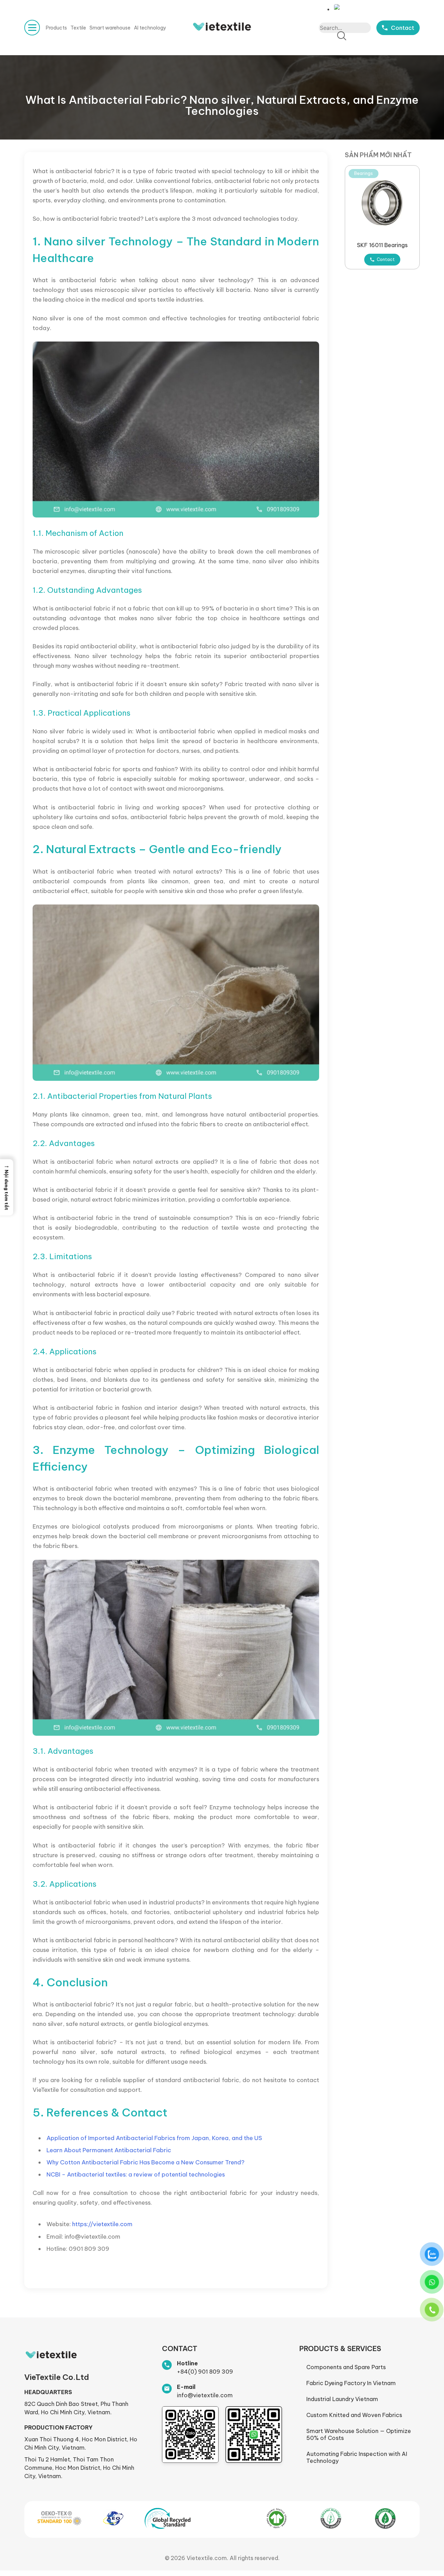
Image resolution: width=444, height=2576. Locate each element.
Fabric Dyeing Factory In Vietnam (351, 2383)
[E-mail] (167, 2389)
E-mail (186, 2387)
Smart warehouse (110, 28)
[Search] (342, 36)
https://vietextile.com (102, 2224)
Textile (78, 28)
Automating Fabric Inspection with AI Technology (357, 2457)
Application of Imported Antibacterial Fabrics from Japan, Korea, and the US (154, 2138)
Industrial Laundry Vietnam (342, 2399)
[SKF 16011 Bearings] (382, 203)
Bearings (364, 173)
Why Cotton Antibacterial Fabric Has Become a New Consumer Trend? (146, 2162)
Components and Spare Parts (346, 2367)
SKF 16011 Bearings (382, 245)
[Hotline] (167, 2365)
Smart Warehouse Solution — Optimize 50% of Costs (359, 2434)
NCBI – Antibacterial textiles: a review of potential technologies (136, 2174)
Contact (386, 259)
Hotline (187, 2363)
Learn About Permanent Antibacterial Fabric (109, 2150)
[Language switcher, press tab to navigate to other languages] (339, 7)
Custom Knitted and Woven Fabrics (354, 2415)
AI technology (150, 28)
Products (56, 28)
